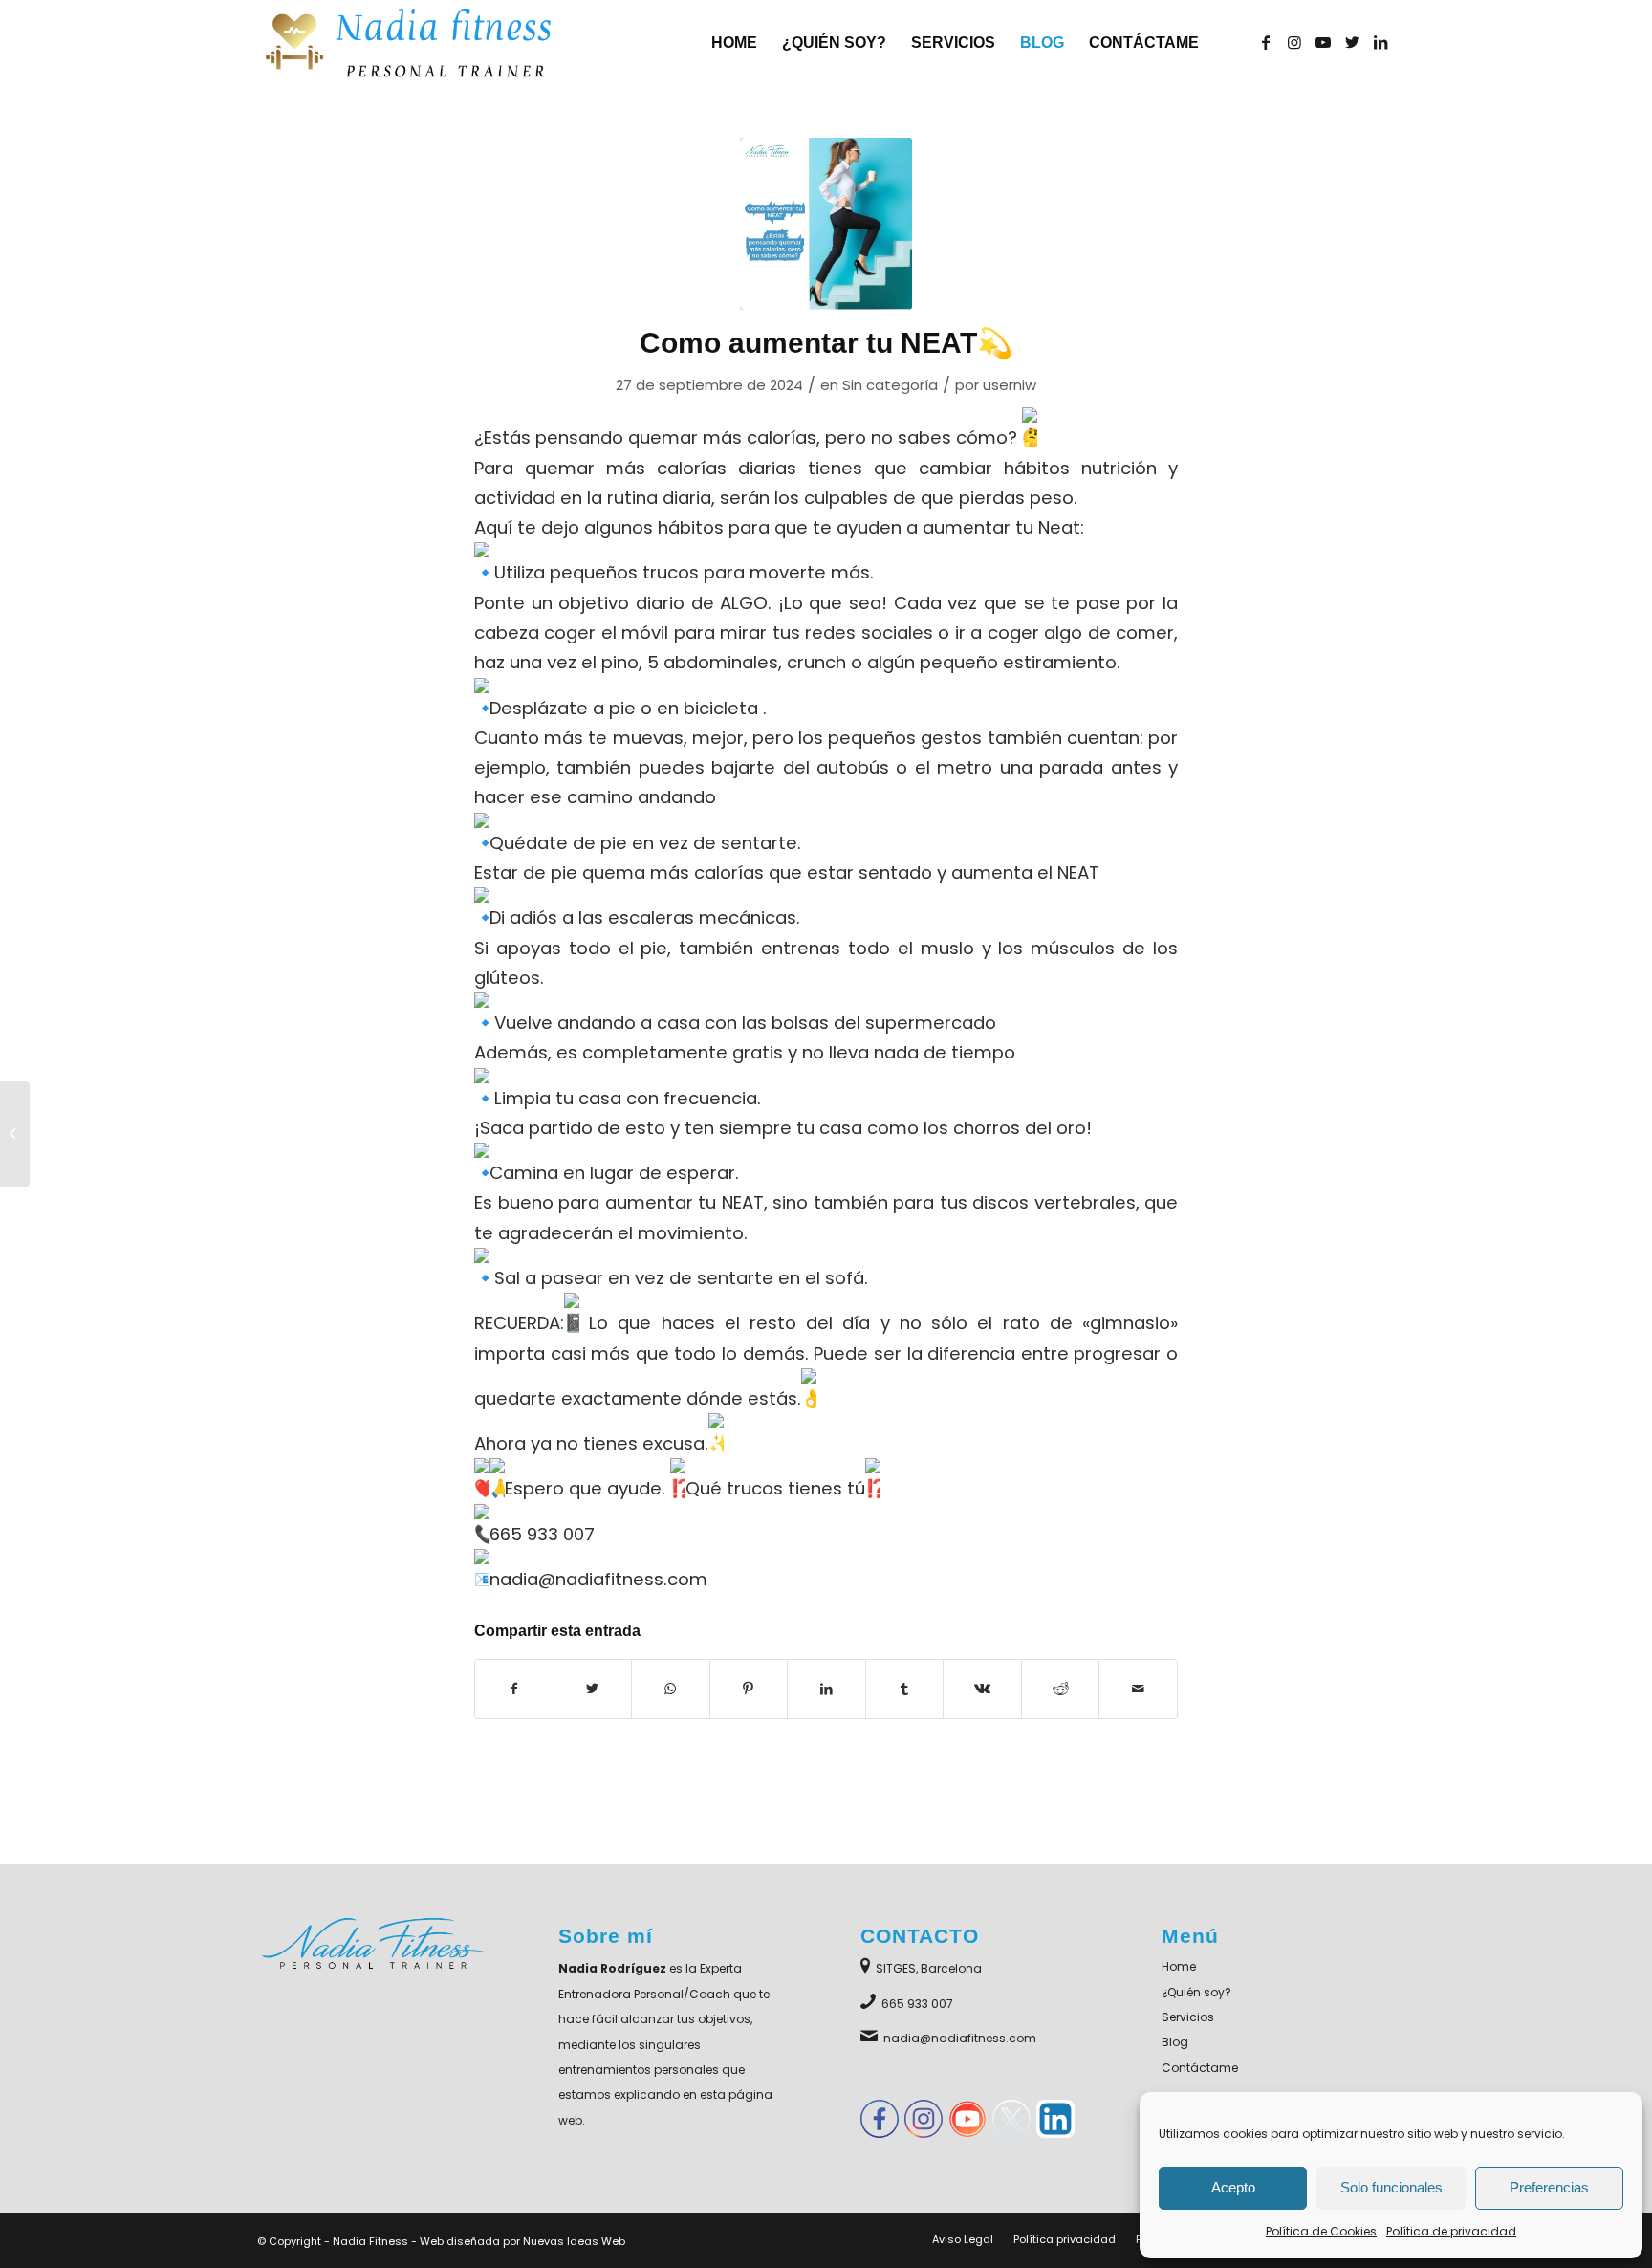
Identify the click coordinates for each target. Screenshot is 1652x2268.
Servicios (1188, 2017)
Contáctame (1200, 2068)
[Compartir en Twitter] (593, 1689)
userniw (1010, 385)
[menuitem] (734, 43)
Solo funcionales (1391, 2187)
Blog (1175, 2042)
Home (1179, 1966)
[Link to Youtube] (1323, 42)
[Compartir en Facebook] (514, 1689)
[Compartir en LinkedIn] (826, 1689)
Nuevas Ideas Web (574, 2241)
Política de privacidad (1451, 2231)
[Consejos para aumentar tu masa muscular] (15, 1134)
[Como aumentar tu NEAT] (826, 224)
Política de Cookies (1321, 2231)
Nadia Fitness (370, 2241)
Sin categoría (890, 385)
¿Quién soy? (1196, 1992)
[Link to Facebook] (1266, 42)
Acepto (1233, 2187)
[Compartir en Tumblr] (905, 1689)
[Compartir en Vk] (982, 1689)
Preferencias (1549, 2187)
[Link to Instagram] (1294, 42)
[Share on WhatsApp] (671, 1689)
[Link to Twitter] (1352, 42)
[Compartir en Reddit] (1061, 1689)
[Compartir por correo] (1138, 1689)
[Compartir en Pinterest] (749, 1689)
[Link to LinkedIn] (1380, 42)
